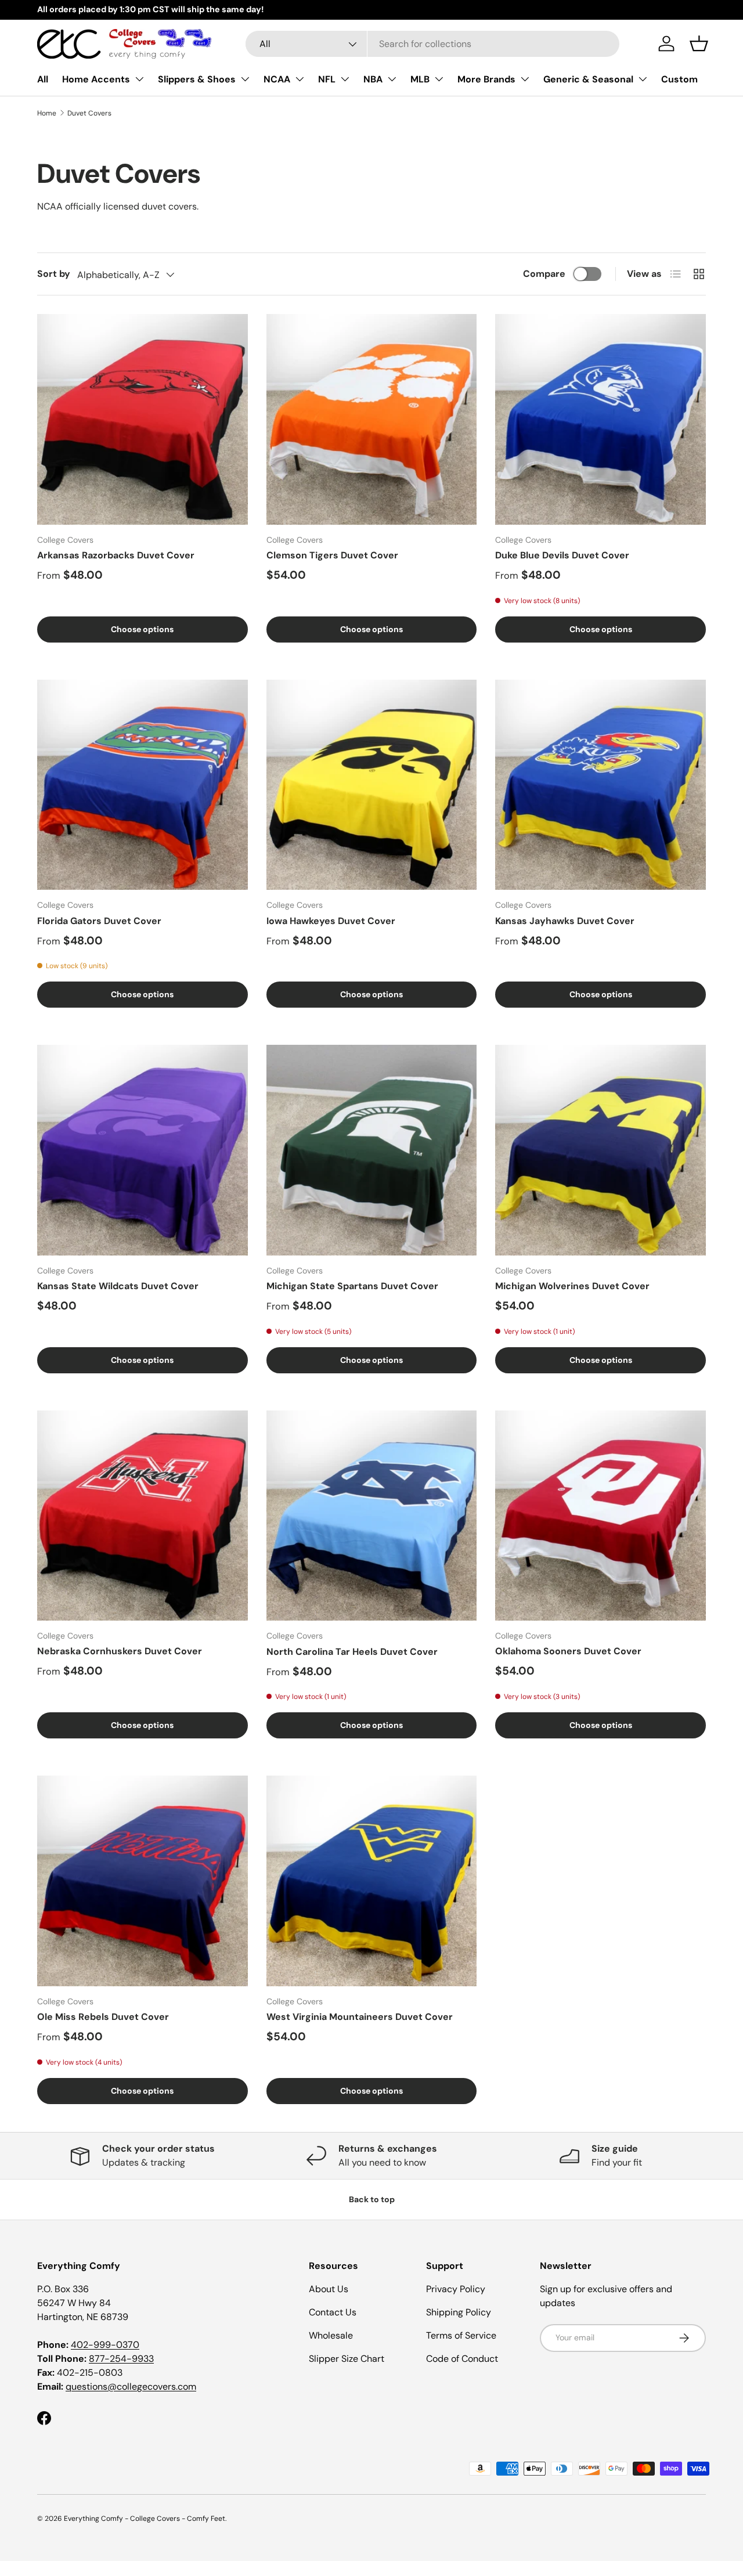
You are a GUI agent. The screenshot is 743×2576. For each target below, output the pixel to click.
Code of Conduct (462, 2359)
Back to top (372, 2199)
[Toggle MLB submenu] (439, 79)
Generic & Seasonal (588, 79)
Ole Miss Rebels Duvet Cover (103, 2017)
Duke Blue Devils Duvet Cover (562, 555)
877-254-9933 (121, 2359)
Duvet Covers (89, 113)
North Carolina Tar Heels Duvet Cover (352, 1652)
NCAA (277, 79)
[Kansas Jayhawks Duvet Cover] (600, 785)
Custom (679, 79)
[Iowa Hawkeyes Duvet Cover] (372, 785)
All (43, 79)
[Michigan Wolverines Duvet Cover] (600, 1150)
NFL (327, 79)
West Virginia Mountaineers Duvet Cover (360, 2017)
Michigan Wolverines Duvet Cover (572, 1286)
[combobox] (432, 44)
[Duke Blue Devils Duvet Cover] (600, 419)
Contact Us (333, 2312)
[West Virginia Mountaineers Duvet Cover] (372, 1881)
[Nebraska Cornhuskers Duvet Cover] (143, 1516)
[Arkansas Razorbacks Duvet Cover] (143, 419)
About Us (329, 2289)
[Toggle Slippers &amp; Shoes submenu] (245, 79)
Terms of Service (461, 2335)
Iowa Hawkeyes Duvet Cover (331, 921)
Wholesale (331, 2335)
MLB (420, 79)
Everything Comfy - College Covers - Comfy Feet (145, 2519)
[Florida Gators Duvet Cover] (143, 785)
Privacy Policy (456, 2289)
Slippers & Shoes (197, 79)
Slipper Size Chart (347, 2359)
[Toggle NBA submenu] (392, 79)
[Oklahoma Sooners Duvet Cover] (600, 1516)
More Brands (486, 79)
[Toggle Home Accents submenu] (139, 79)
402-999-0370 (105, 2345)
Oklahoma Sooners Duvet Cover (568, 1651)
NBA (373, 79)
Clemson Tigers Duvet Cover (332, 555)
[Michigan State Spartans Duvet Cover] (372, 1150)
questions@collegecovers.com (131, 2386)
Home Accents (96, 79)
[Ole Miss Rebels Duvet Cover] (143, 1881)
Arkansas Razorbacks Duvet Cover (116, 555)
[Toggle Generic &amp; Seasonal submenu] (643, 79)
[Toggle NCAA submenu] (300, 79)
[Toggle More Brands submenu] (525, 79)
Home (47, 113)
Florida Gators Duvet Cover (99, 921)
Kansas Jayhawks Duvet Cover (565, 921)
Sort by (54, 274)
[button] (699, 44)
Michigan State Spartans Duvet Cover (352, 1286)
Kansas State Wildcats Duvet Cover (118, 1286)
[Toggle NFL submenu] (345, 79)
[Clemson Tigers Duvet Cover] (372, 419)
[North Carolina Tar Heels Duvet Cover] (372, 1516)
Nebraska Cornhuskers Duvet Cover (120, 1651)
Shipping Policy (459, 2312)
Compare (544, 274)
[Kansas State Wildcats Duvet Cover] (143, 1150)
